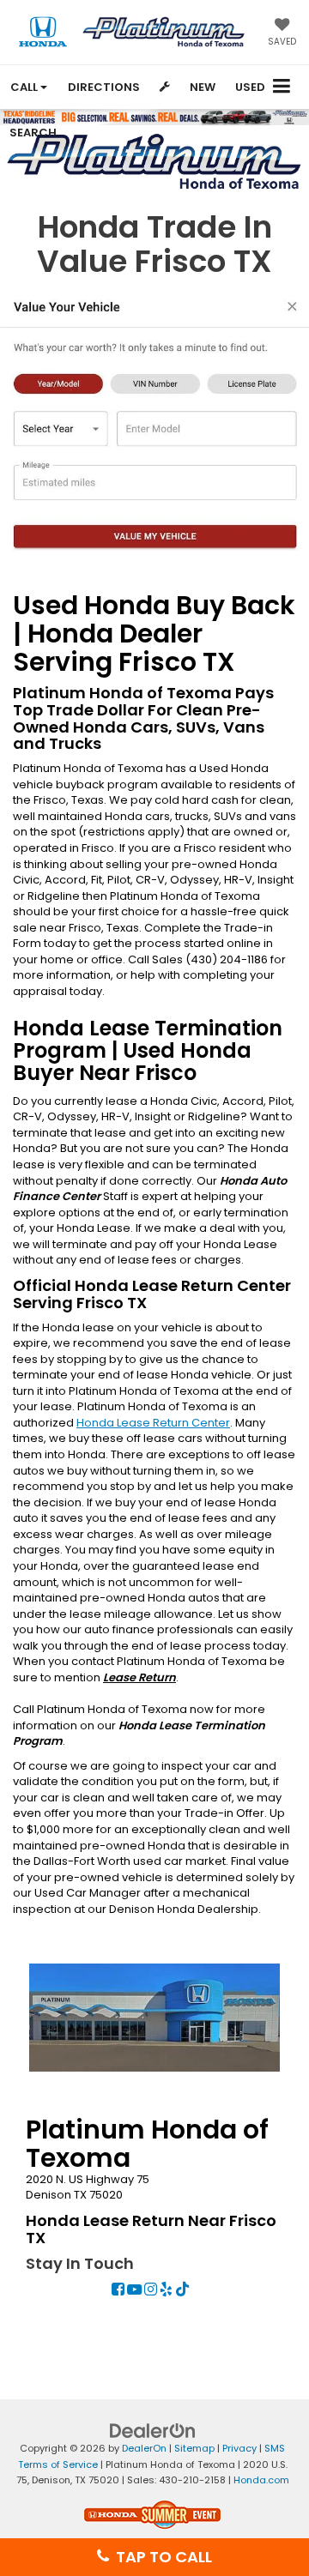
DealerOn (144, 2448)
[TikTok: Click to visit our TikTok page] (182, 2291)
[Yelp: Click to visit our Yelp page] (166, 2291)
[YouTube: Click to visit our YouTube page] (134, 2291)
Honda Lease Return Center (153, 1423)
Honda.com (261, 2480)
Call (25, 87)
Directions (104, 87)
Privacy (239, 2448)
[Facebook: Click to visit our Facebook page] (118, 2291)
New (203, 87)
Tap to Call (161, 2557)
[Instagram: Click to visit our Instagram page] (151, 2291)
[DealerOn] (153, 2431)
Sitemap (194, 2448)
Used (250, 87)
